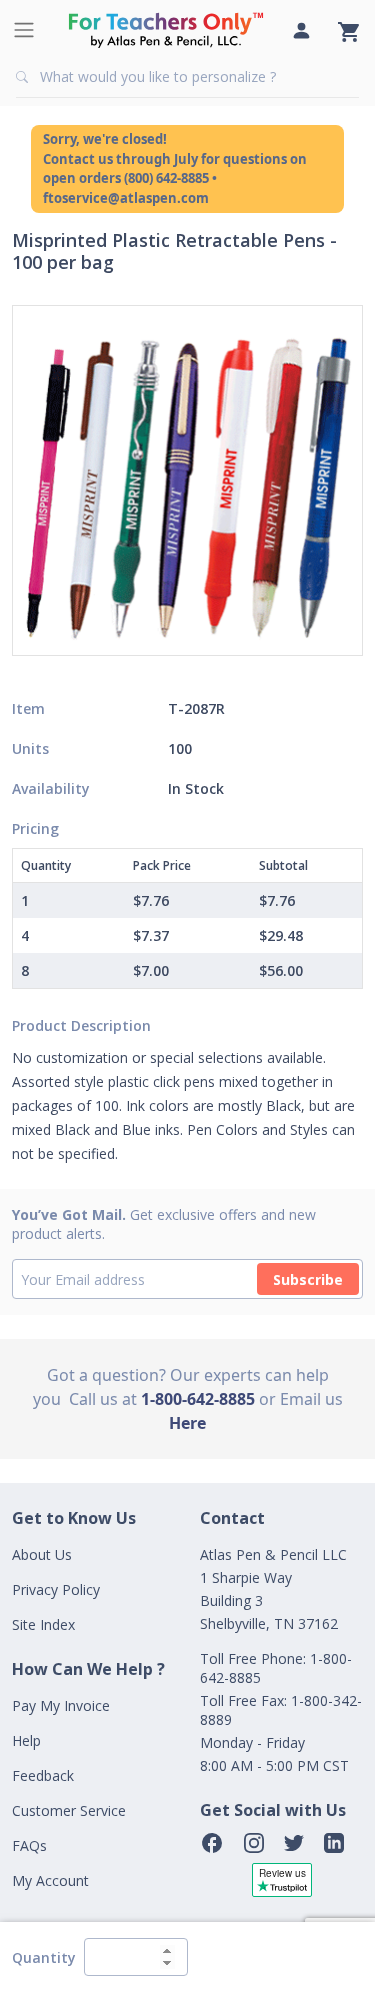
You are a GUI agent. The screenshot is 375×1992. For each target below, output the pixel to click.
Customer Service (69, 1810)
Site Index (43, 1624)
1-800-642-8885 (198, 1399)
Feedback (43, 1775)
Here (187, 1423)
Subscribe (308, 1279)
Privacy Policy (56, 1589)
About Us (42, 1554)
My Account (50, 1880)
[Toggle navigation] (24, 30)
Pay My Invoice (61, 1705)
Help (26, 1740)
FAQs (29, 1845)
